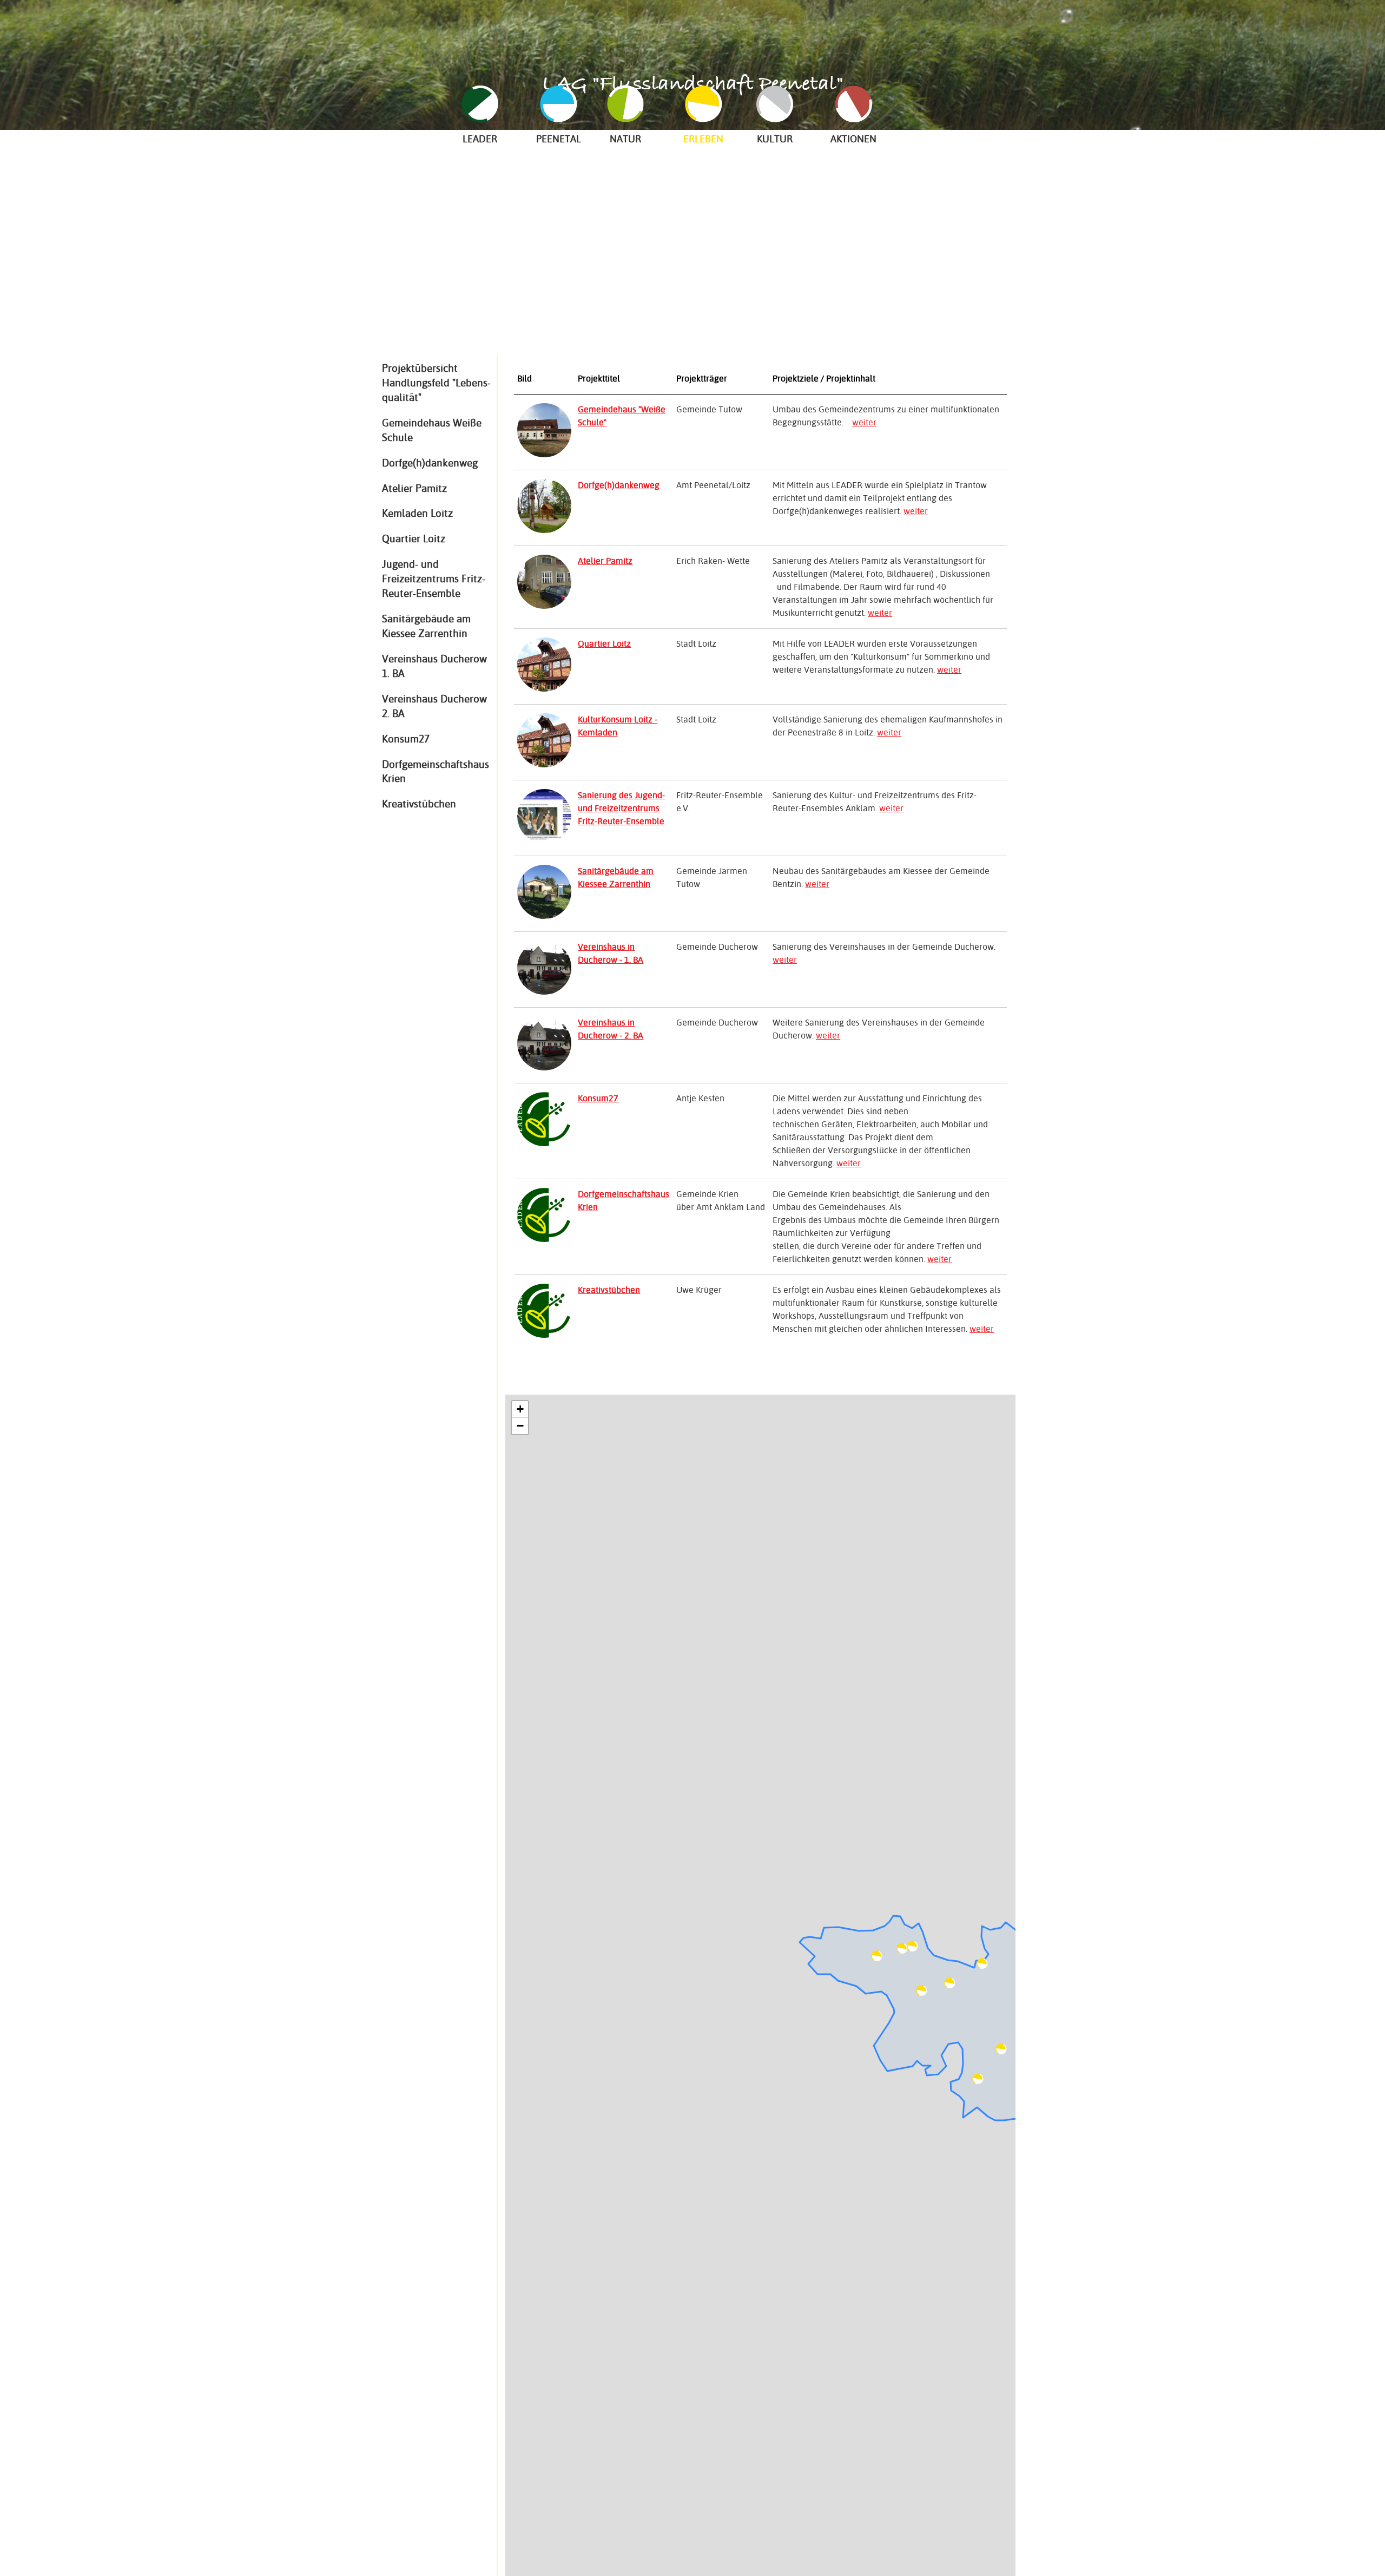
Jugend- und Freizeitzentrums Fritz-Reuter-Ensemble (434, 579)
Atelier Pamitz (414, 488)
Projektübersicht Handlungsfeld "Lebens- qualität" (436, 383)
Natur (625, 139)
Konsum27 (406, 739)
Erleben (703, 139)
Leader (480, 139)
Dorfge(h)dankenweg (430, 463)
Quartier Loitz (414, 538)
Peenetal (559, 139)
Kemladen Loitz (417, 513)
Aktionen (853, 139)
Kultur (775, 139)
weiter (864, 422)
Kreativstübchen (419, 804)
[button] (902, 1949)
